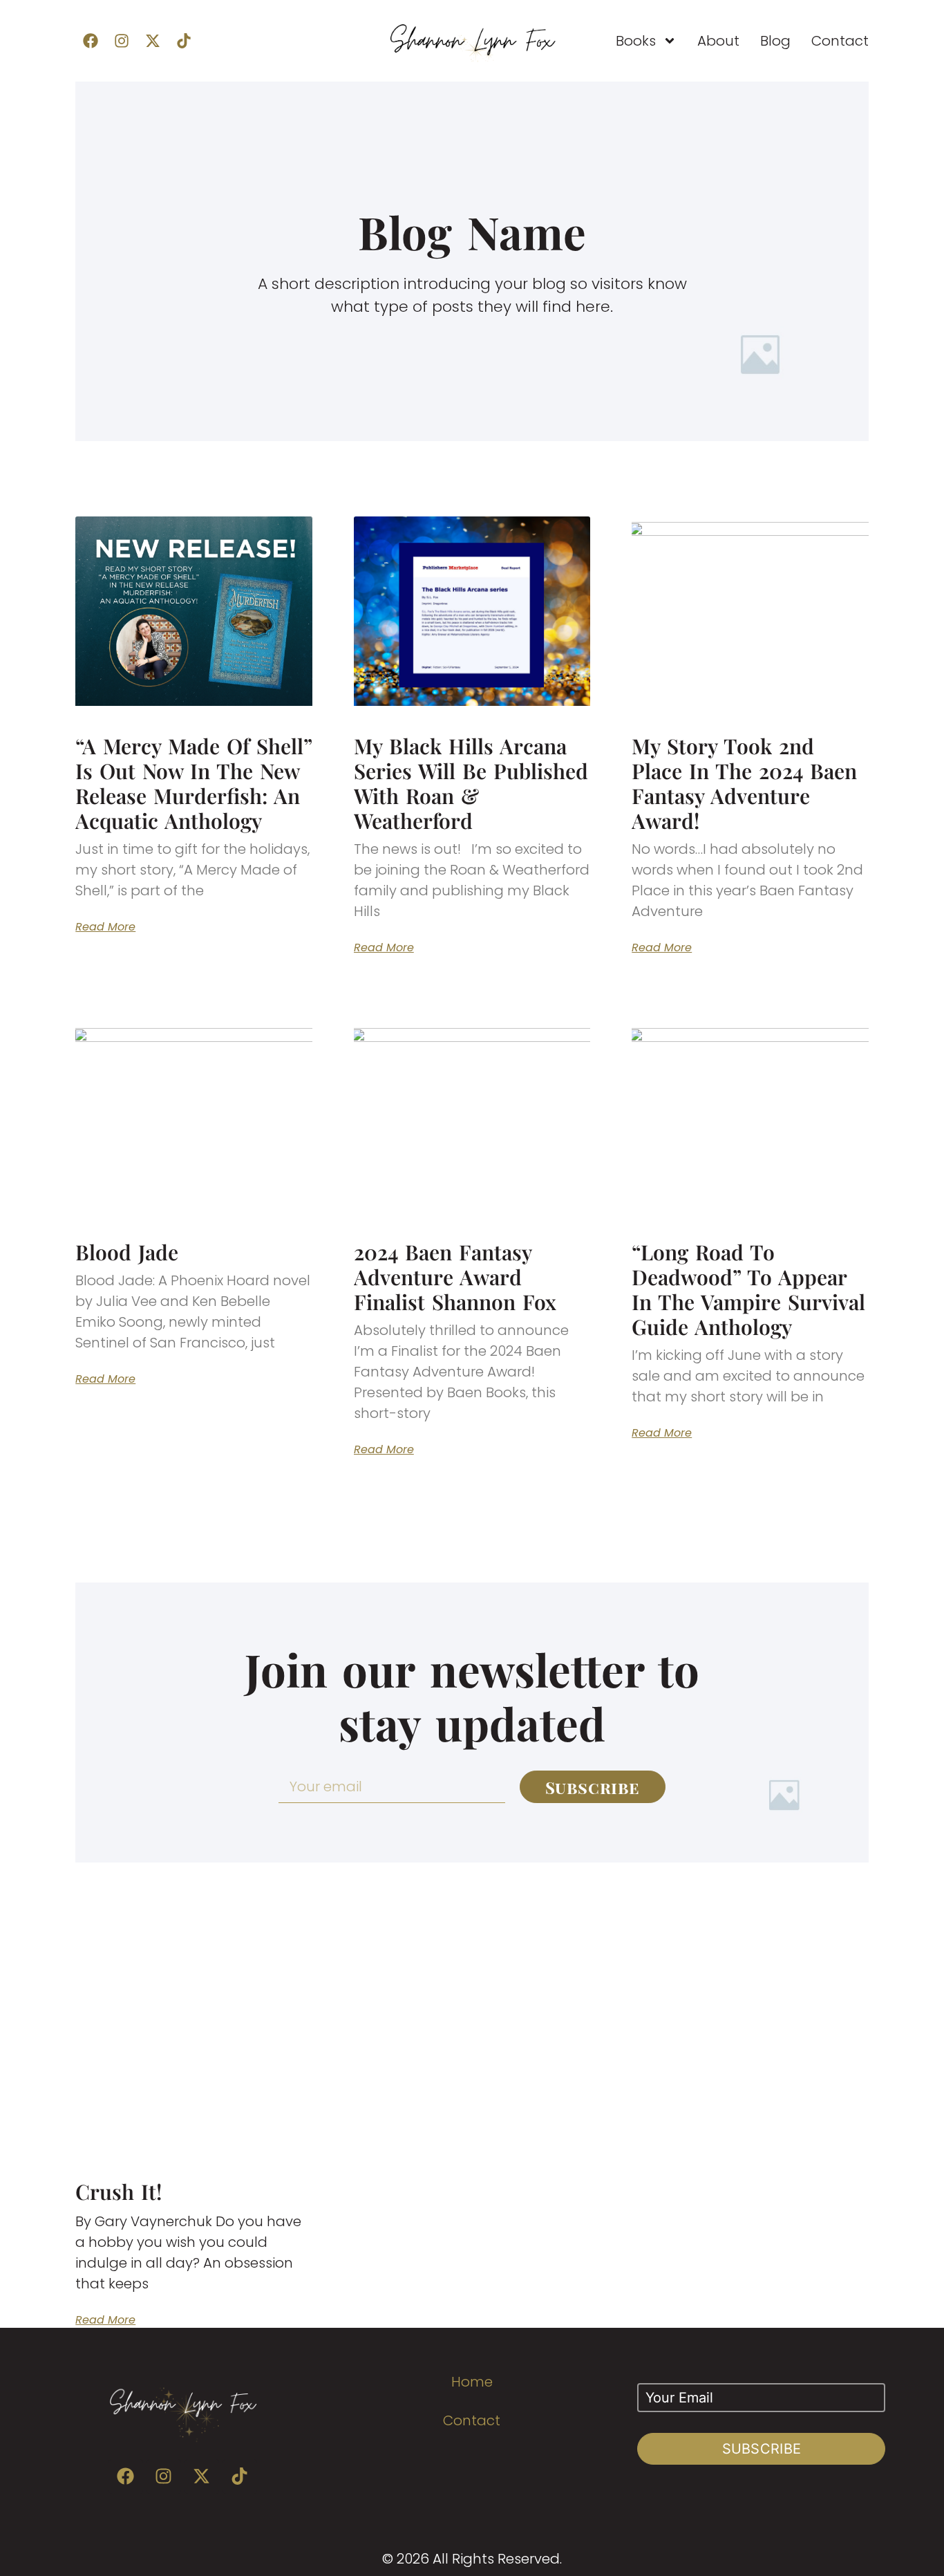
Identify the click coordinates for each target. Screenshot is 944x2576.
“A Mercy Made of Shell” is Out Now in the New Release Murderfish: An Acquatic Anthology (193, 783)
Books (636, 41)
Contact (840, 41)
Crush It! (119, 2192)
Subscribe (762, 2449)
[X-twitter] (153, 41)
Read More (105, 927)
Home (472, 2382)
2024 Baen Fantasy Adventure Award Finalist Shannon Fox (455, 1277)
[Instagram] (122, 41)
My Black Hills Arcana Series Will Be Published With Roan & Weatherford (471, 783)
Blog (775, 41)
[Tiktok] (184, 41)
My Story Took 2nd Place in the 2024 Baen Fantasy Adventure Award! (744, 783)
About (718, 41)
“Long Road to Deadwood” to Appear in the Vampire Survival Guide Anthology (748, 1289)
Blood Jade (127, 1252)
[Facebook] (91, 41)
